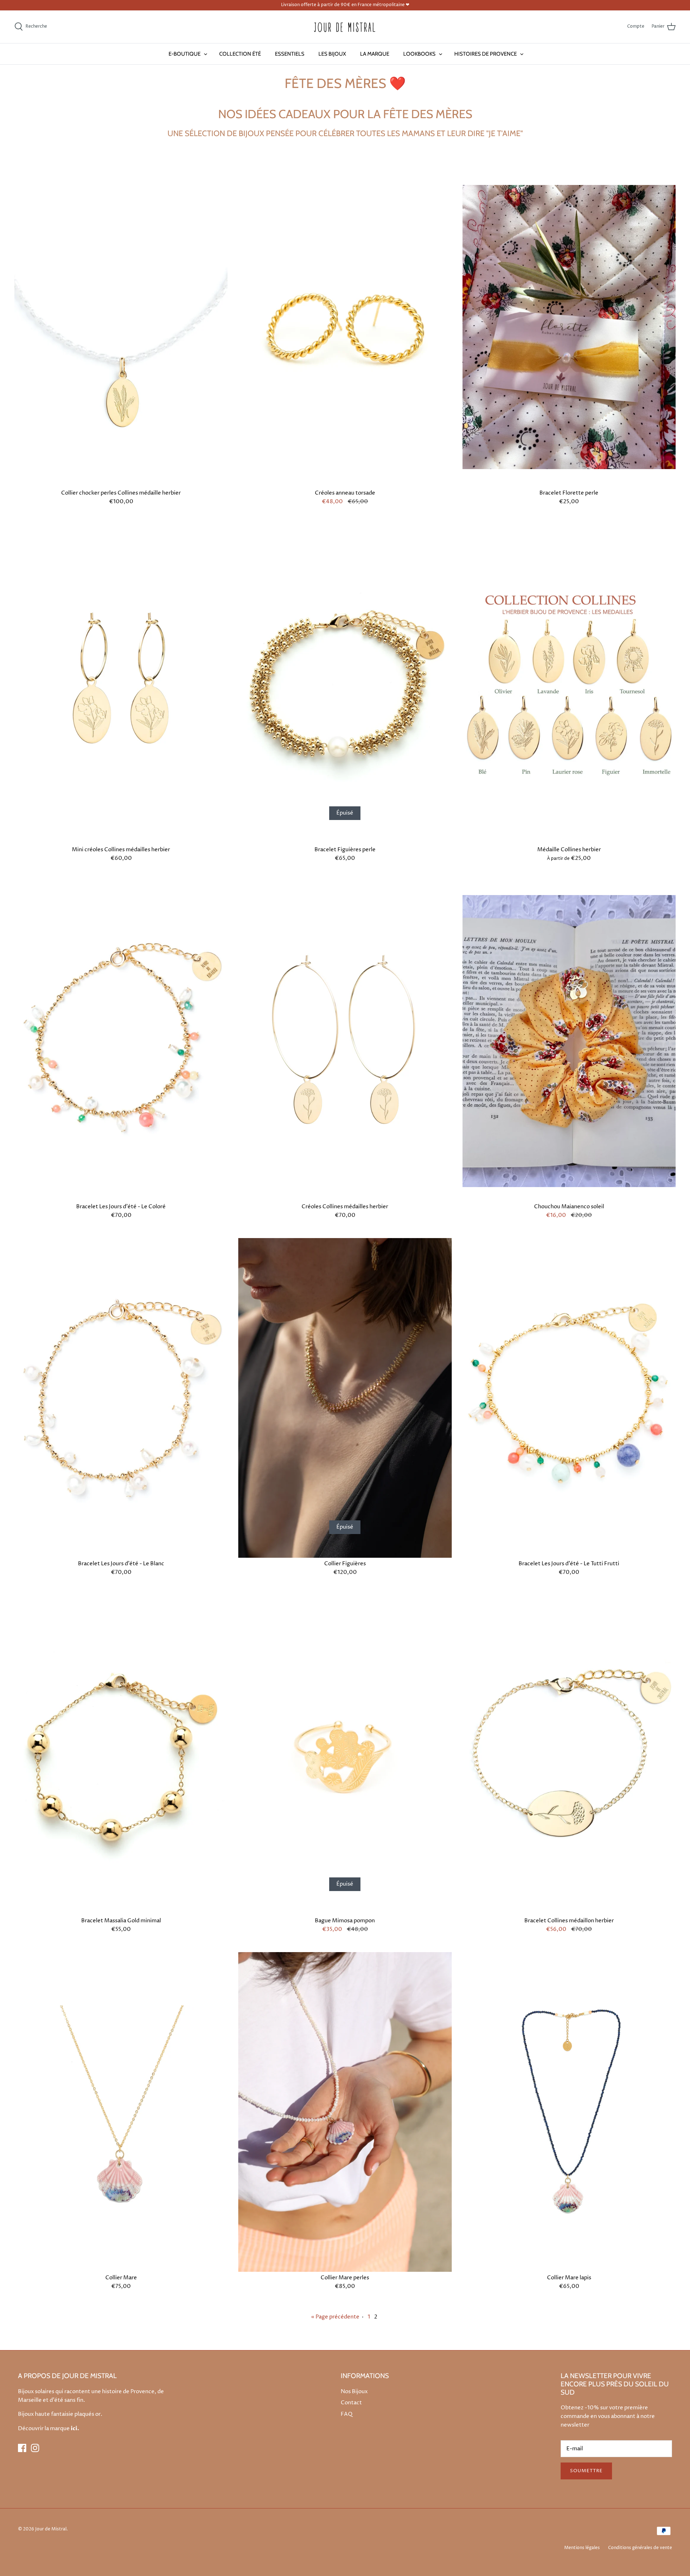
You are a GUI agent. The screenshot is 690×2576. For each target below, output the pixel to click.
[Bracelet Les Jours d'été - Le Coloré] (121, 1041)
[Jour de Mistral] (345, 27)
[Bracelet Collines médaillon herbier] (569, 1755)
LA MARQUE (375, 54)
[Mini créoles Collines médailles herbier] (121, 684)
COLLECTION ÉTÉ (240, 54)
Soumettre (586, 2471)
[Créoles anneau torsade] (345, 327)
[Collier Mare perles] (345, 2112)
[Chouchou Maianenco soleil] (569, 1041)
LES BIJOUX (332, 54)
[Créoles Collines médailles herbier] (345, 1041)
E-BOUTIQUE (185, 54)
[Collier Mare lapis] (569, 2112)
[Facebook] (22, 2448)
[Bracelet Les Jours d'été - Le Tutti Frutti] (569, 1398)
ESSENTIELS (290, 54)
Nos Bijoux (354, 2392)
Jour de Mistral (51, 2529)
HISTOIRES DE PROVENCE (486, 54)
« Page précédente (335, 2317)
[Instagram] (35, 2448)
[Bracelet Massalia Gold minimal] (121, 1755)
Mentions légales (582, 2548)
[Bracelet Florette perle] (569, 327)
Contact (351, 2403)
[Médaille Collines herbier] (569, 684)
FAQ (347, 2414)
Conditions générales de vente (640, 2548)
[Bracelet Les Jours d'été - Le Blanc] (121, 1398)
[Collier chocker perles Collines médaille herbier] (121, 327)
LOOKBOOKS (419, 54)
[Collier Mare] (121, 2112)
